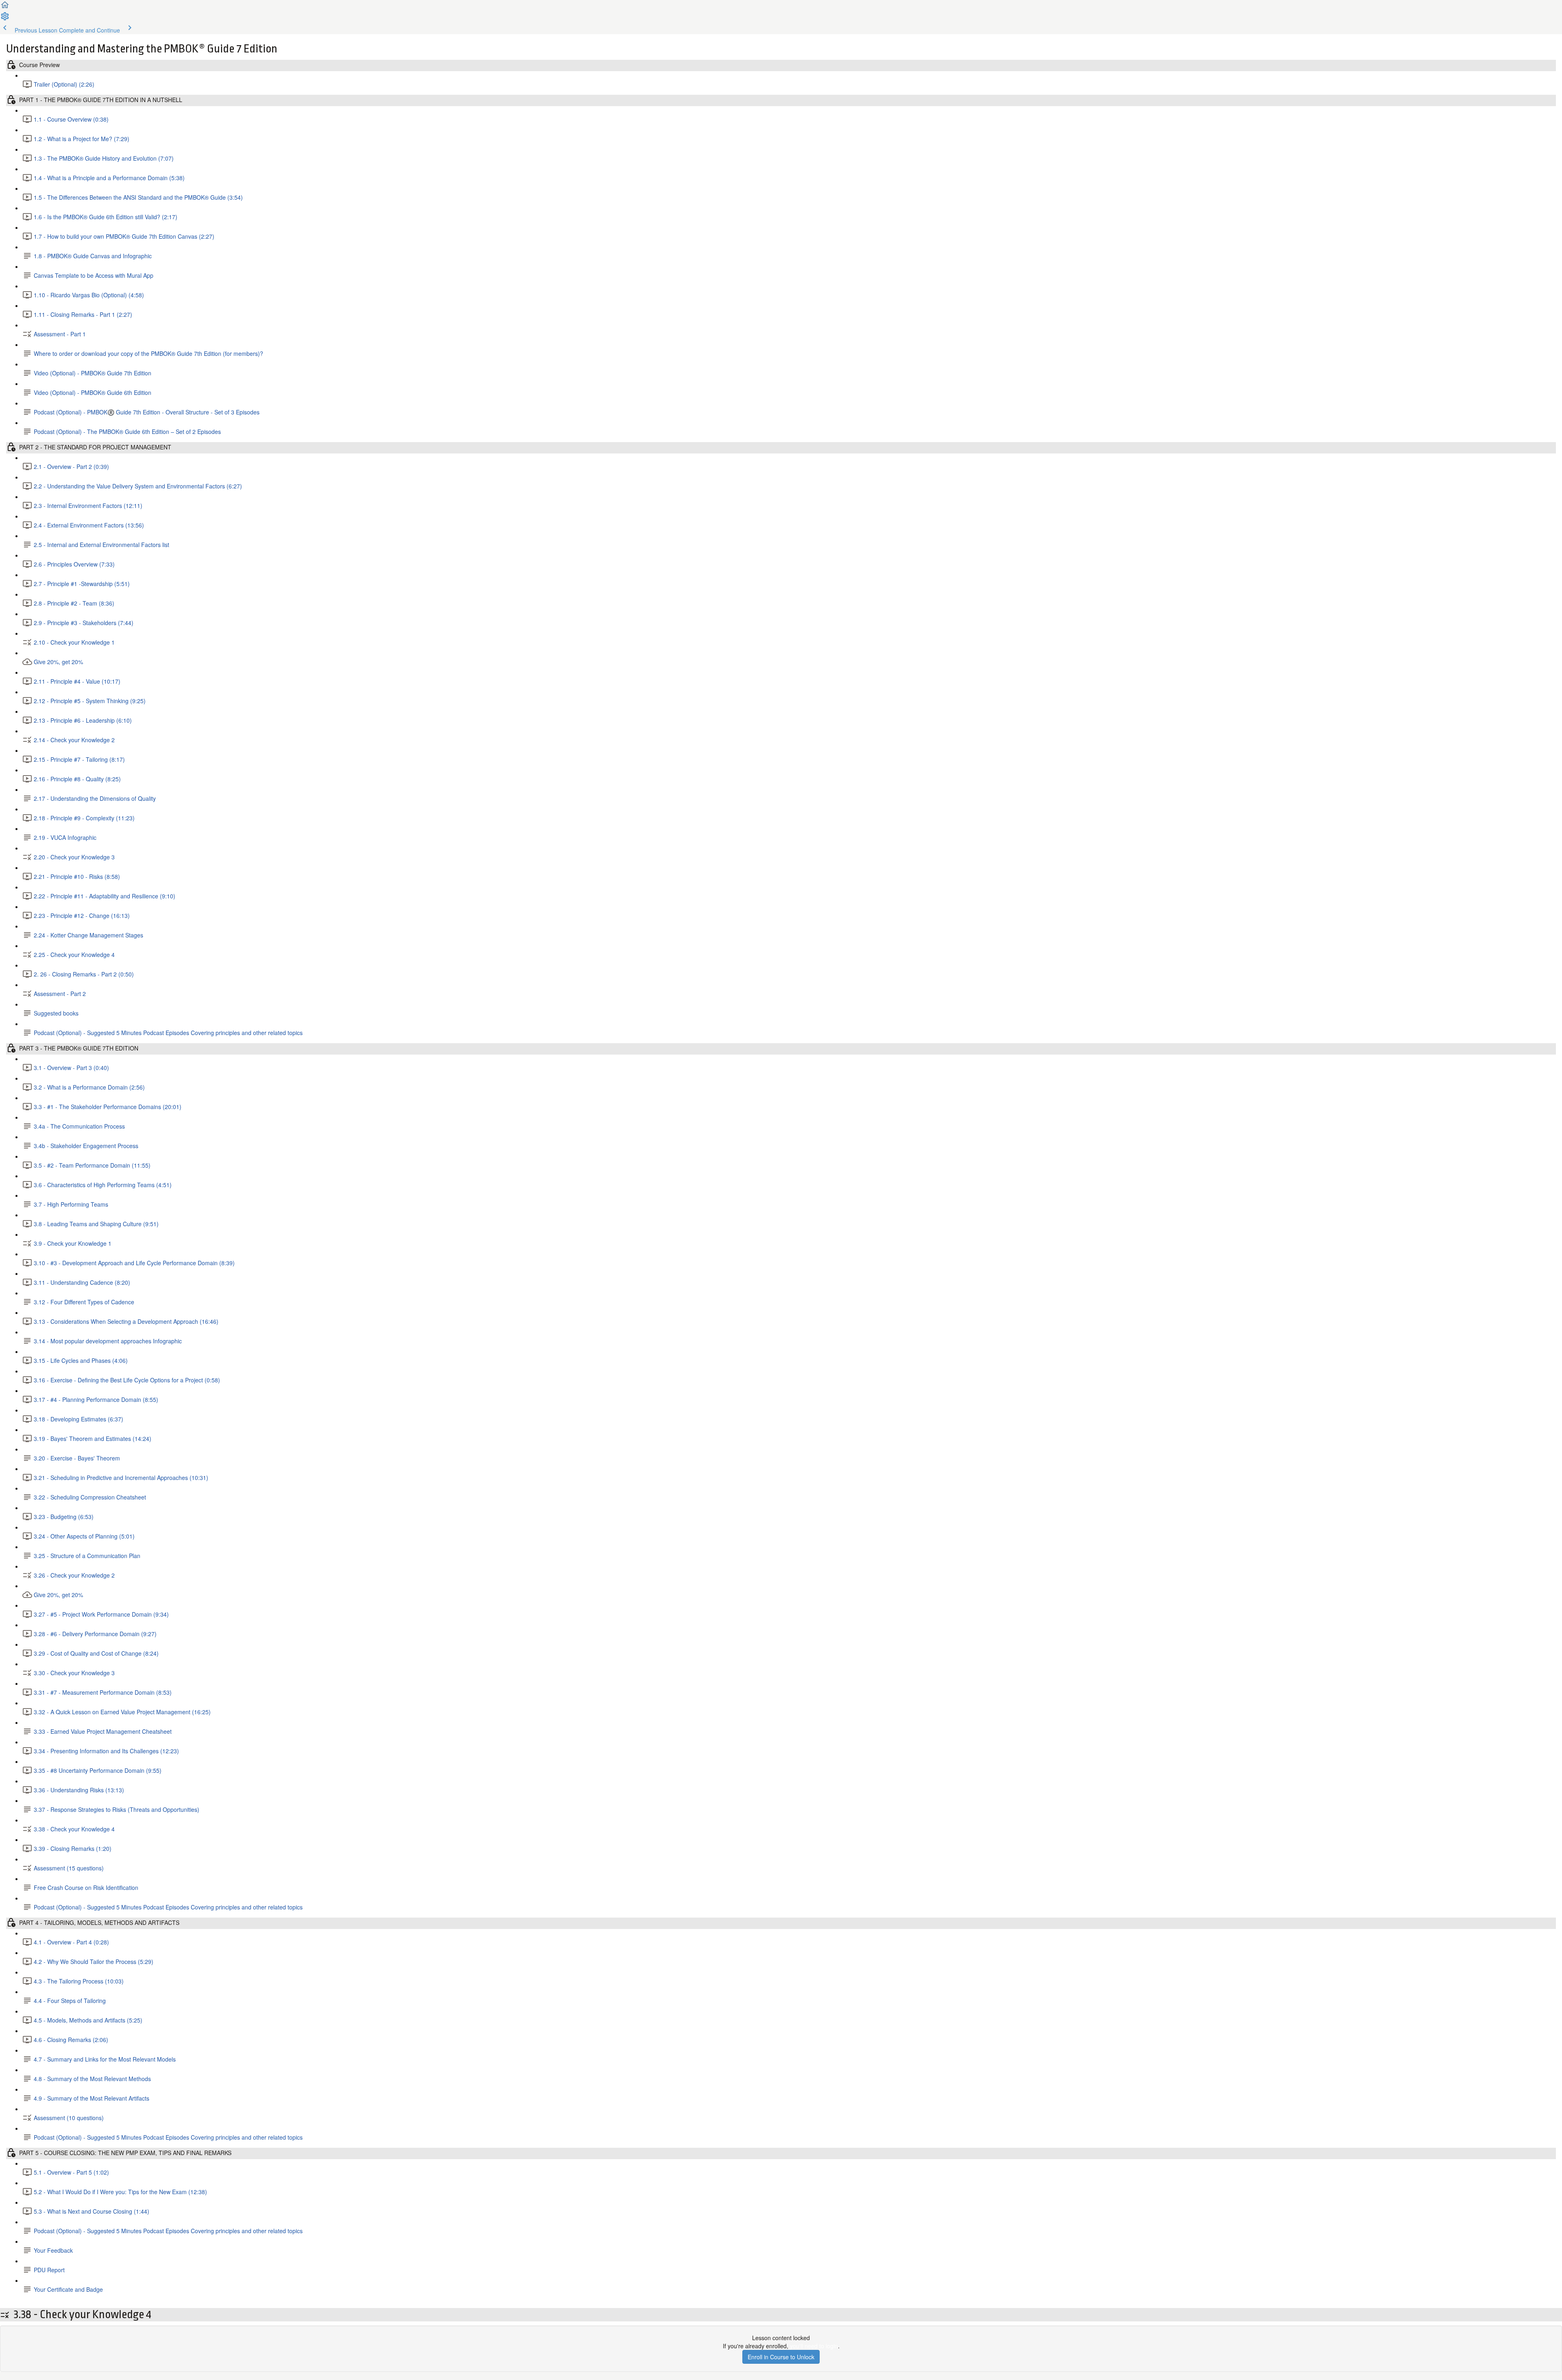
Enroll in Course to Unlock (781, 2357)
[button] (5, 7)
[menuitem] (5, 19)
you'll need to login (814, 2346)
